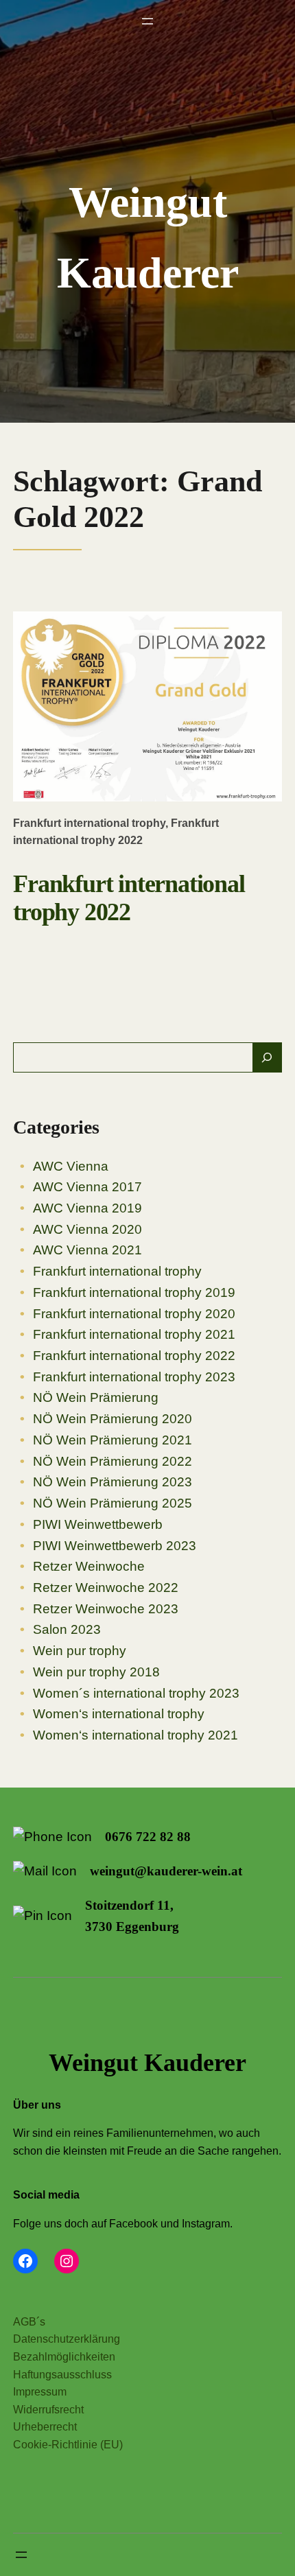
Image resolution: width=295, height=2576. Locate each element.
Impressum (40, 2392)
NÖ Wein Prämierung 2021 (113, 1440)
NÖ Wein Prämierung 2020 (113, 1419)
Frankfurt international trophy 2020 (134, 1314)
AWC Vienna (71, 1166)
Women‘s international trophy (119, 1714)
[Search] (267, 1058)
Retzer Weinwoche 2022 (106, 1588)
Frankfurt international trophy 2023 (134, 1377)
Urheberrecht (45, 2427)
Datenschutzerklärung (67, 2339)
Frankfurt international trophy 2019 (134, 1292)
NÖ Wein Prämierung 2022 (113, 1461)
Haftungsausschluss (62, 2375)
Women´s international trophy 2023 (136, 1693)
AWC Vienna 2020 (87, 1229)
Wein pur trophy (80, 1651)
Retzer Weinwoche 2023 (106, 1609)
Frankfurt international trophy (89, 823)
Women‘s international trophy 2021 (135, 1735)
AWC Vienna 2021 (87, 1250)
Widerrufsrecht (48, 2410)
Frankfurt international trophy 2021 (134, 1334)
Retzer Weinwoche (89, 1566)
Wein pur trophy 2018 (96, 1672)
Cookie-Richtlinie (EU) (68, 2445)
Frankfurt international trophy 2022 (129, 898)
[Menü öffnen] (147, 21)
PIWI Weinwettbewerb (98, 1524)
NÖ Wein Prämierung (96, 1397)
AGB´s (29, 2322)
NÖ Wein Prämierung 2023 (113, 1482)
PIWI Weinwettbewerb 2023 (115, 1546)
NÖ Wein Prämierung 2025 (113, 1503)
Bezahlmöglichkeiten (64, 2357)
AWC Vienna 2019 (87, 1208)
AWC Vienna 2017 (87, 1187)
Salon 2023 (67, 1629)
